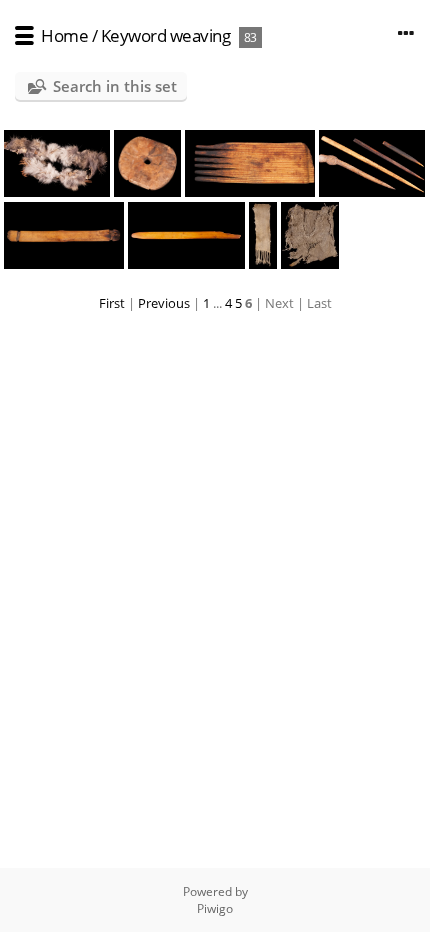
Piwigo (215, 908)
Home (64, 35)
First (112, 303)
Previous (164, 303)
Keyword (134, 35)
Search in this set (115, 86)
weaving (200, 35)
